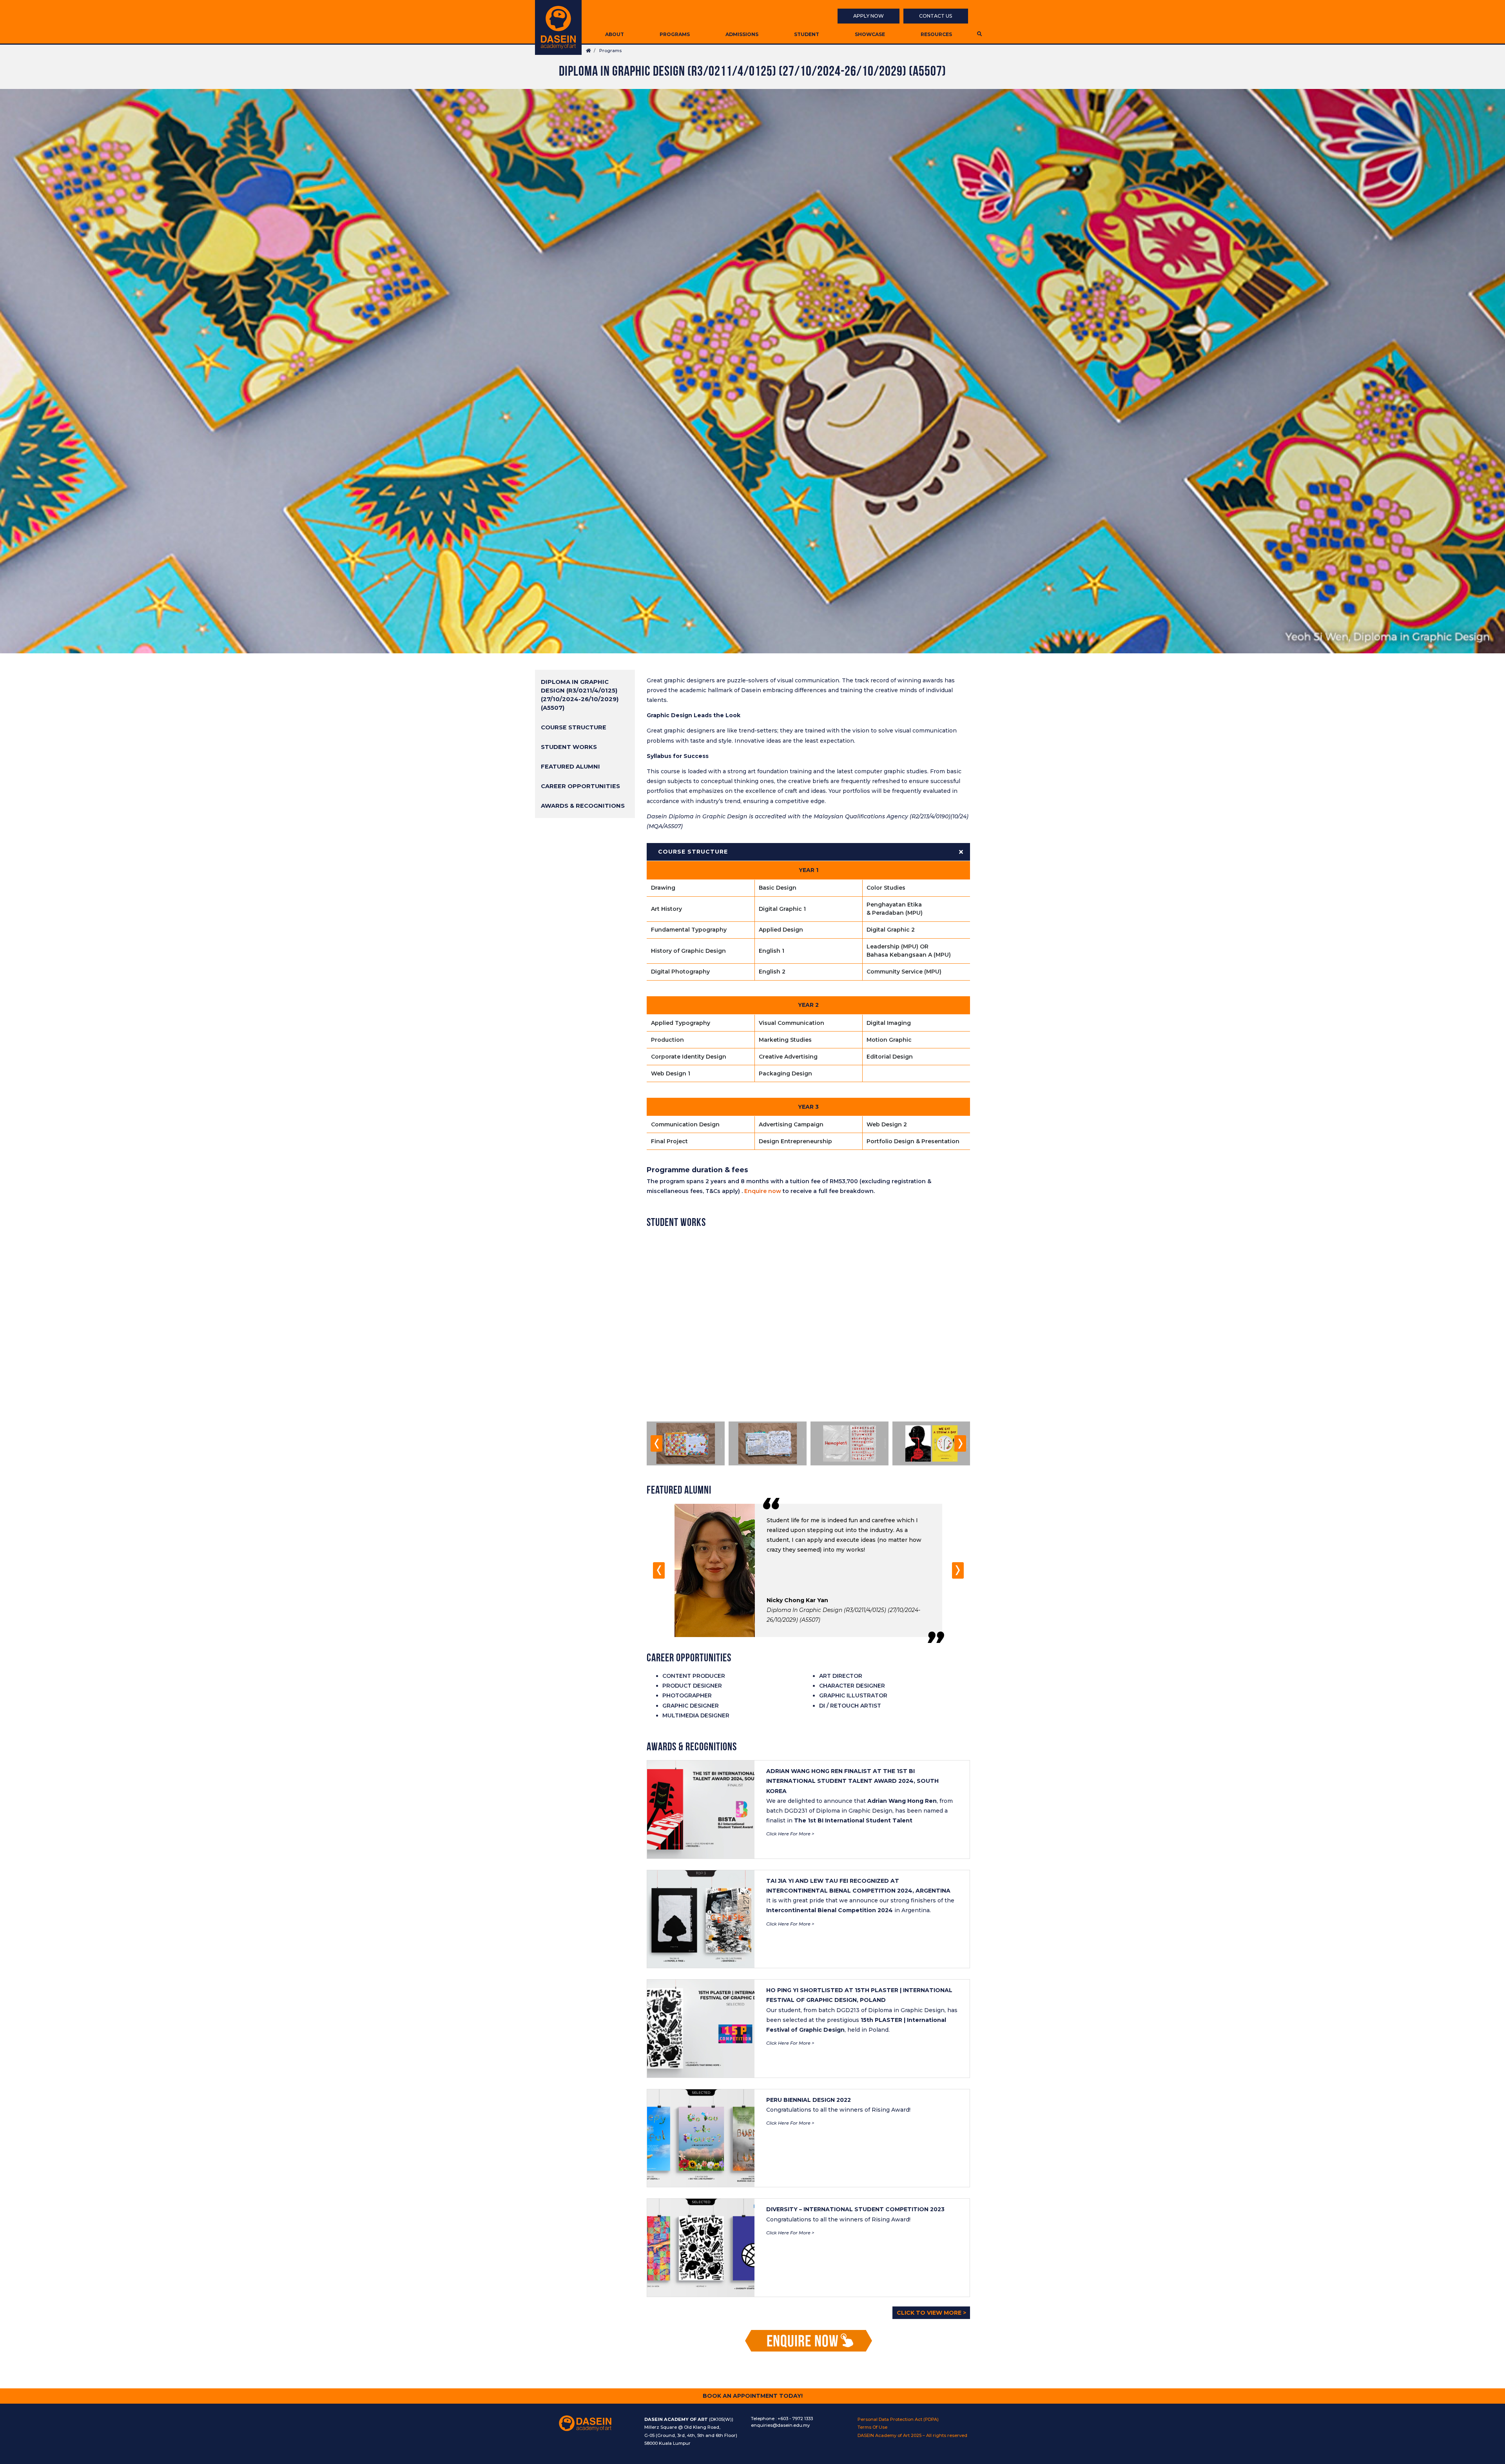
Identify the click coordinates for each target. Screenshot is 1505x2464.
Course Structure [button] (693, 852)
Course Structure (574, 727)
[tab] (808, 852)
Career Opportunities (580, 786)
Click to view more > (931, 2313)
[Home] (558, 27)
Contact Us (936, 16)
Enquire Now (803, 2342)
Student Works (569, 747)
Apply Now (869, 16)
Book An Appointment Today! (753, 2396)
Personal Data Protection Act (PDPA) (898, 2419)
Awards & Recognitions (583, 806)
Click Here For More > (790, 1834)
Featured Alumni (570, 767)
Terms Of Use (872, 2427)
